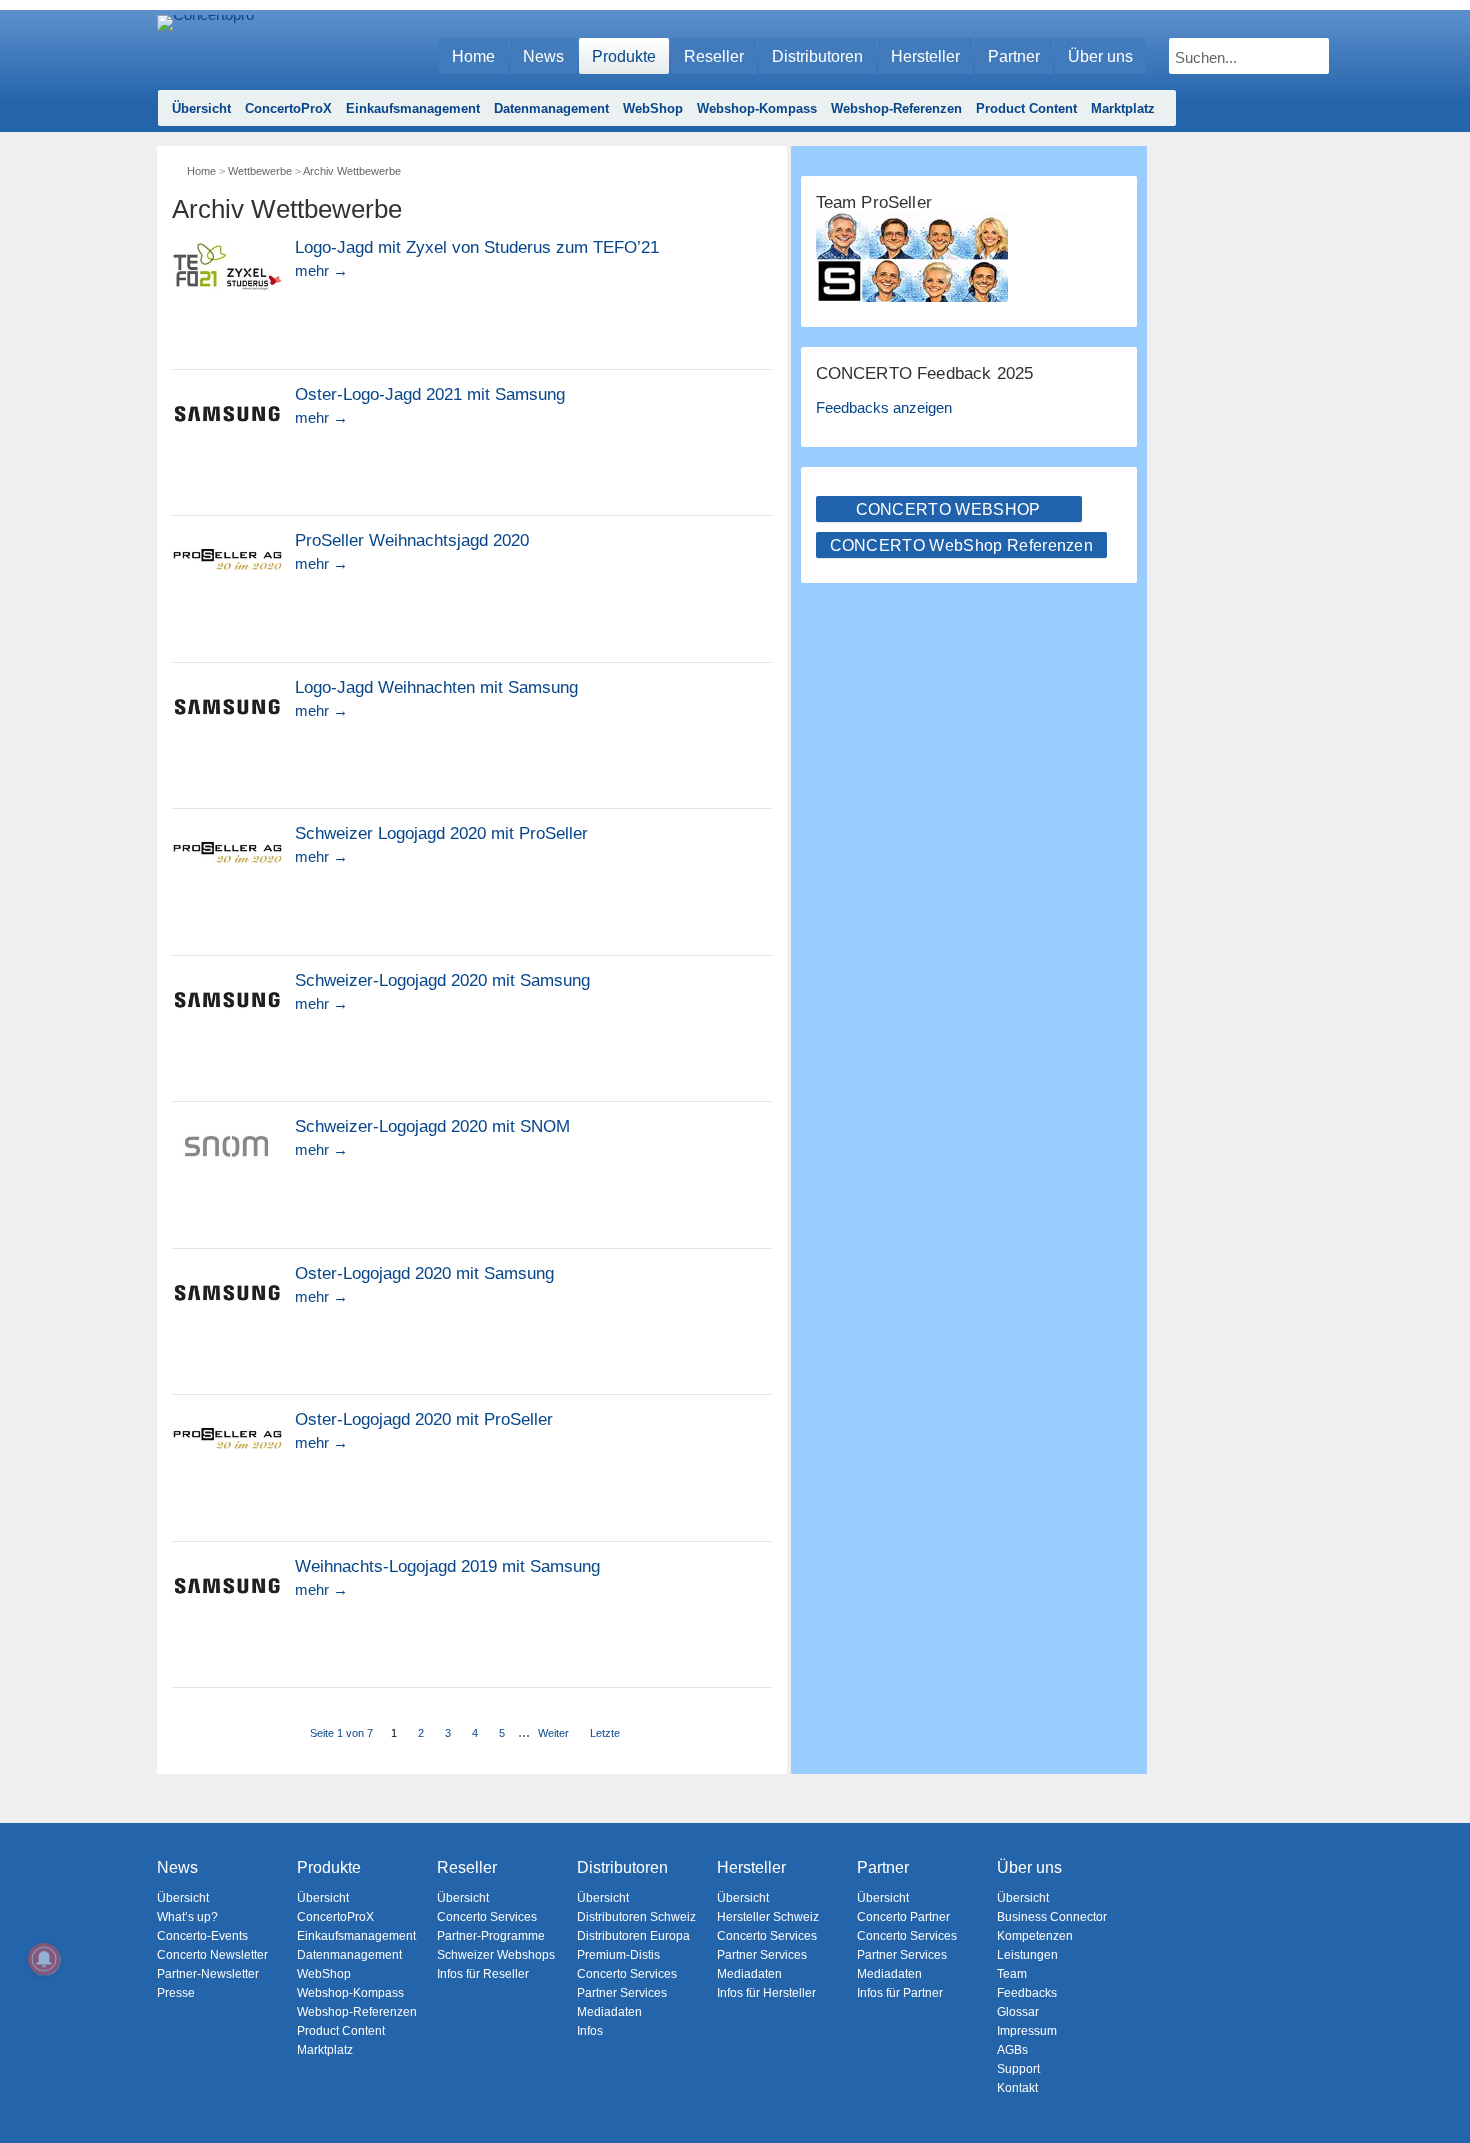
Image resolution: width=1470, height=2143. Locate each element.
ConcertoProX (288, 108)
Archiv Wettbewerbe (352, 171)
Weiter (553, 1733)
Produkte (624, 56)
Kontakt (1017, 2088)
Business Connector (1052, 1917)
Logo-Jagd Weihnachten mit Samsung (436, 688)
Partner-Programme (491, 1936)
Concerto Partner (903, 1917)
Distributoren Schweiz (636, 1917)
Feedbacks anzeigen (884, 407)
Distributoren (817, 56)
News (543, 56)
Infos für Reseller (483, 1974)
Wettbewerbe (260, 171)
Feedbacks (1027, 1993)
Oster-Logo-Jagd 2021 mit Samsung (430, 395)
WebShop (653, 108)
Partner (1014, 56)
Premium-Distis (618, 1955)
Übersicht (201, 108)
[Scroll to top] (1440, 2093)
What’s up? (187, 1917)
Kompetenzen (1035, 1936)
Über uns (1100, 56)
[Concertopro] (205, 46)
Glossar (1018, 2012)
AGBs (1012, 2050)
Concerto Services (487, 1917)
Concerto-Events (202, 1936)
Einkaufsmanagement (413, 108)
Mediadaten (609, 2012)
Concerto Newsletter (212, 1955)
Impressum (1027, 2031)
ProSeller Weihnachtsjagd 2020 (412, 541)
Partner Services (622, 1993)
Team (1012, 1974)
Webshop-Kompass (757, 108)
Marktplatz (1123, 108)
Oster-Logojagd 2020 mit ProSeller (424, 1420)
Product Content (1026, 108)
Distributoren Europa (633, 1936)
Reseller (714, 56)
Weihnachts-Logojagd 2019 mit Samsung (447, 1567)
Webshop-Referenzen (896, 108)
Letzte (605, 1733)
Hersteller (925, 56)
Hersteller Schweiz (768, 1917)
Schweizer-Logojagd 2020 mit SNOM (432, 1127)
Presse (176, 1993)
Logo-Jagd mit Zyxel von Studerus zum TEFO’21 (477, 248)
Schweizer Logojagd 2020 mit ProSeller (441, 834)
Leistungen (1027, 1955)
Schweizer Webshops (496, 1955)
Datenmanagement (551, 108)
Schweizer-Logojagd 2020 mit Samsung (442, 981)
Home (473, 56)
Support (1018, 2069)
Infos (590, 2031)
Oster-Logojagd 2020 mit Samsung (424, 1274)
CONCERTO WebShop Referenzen (962, 545)
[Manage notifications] (44, 1959)
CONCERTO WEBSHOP (948, 509)
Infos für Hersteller (766, 1993)
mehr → (321, 270)
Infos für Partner (900, 1993)
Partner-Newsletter (208, 1974)
